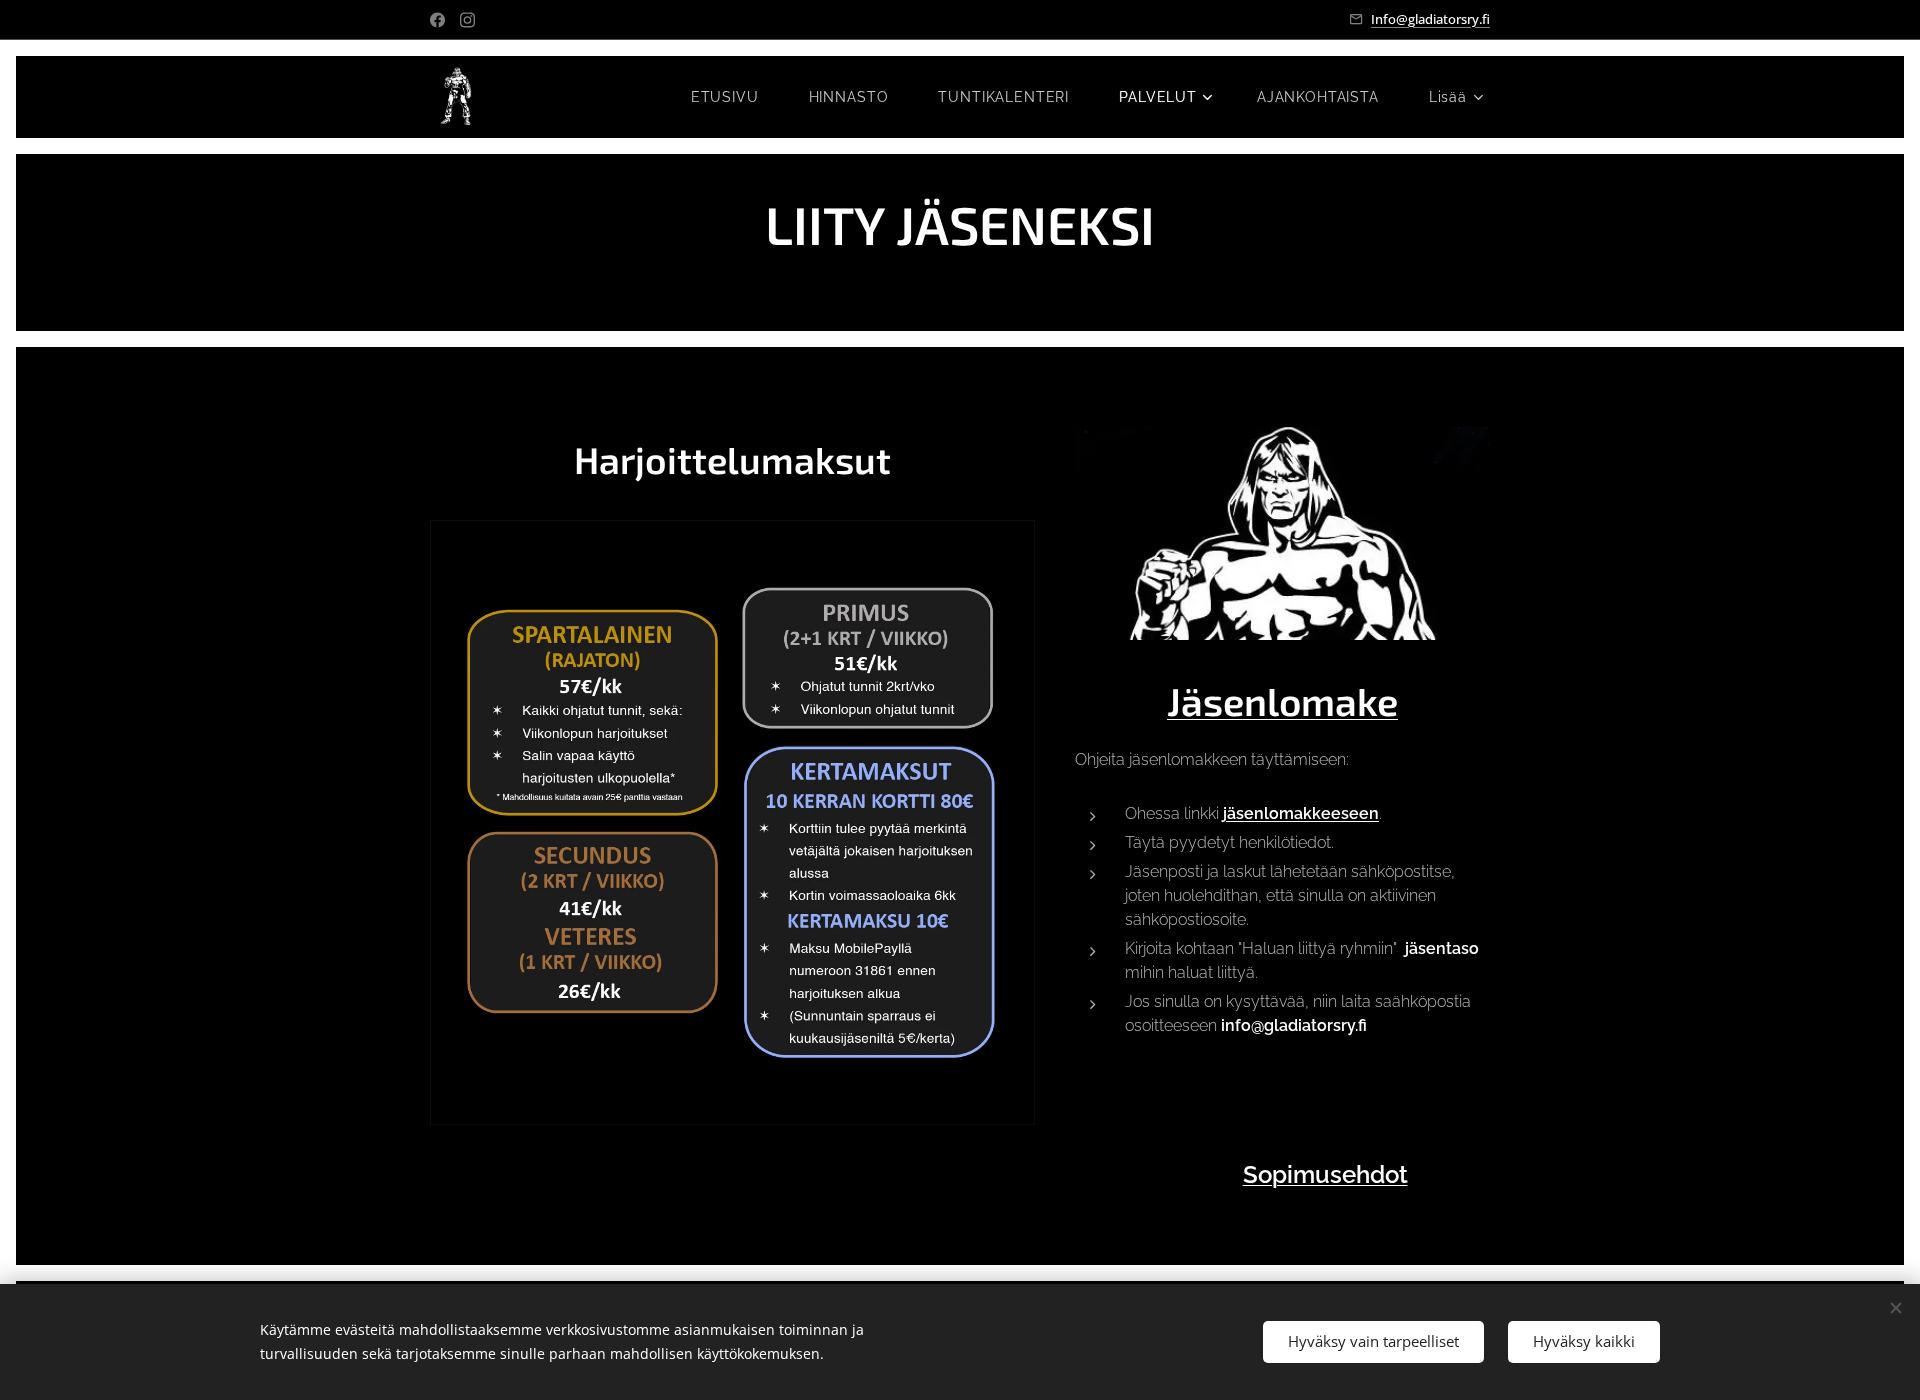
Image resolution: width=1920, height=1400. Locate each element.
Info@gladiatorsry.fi (1430, 19)
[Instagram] (467, 20)
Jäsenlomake (1282, 700)
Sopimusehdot (1325, 1174)
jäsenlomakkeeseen (1301, 813)
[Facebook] (437, 20)
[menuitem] (735, 97)
